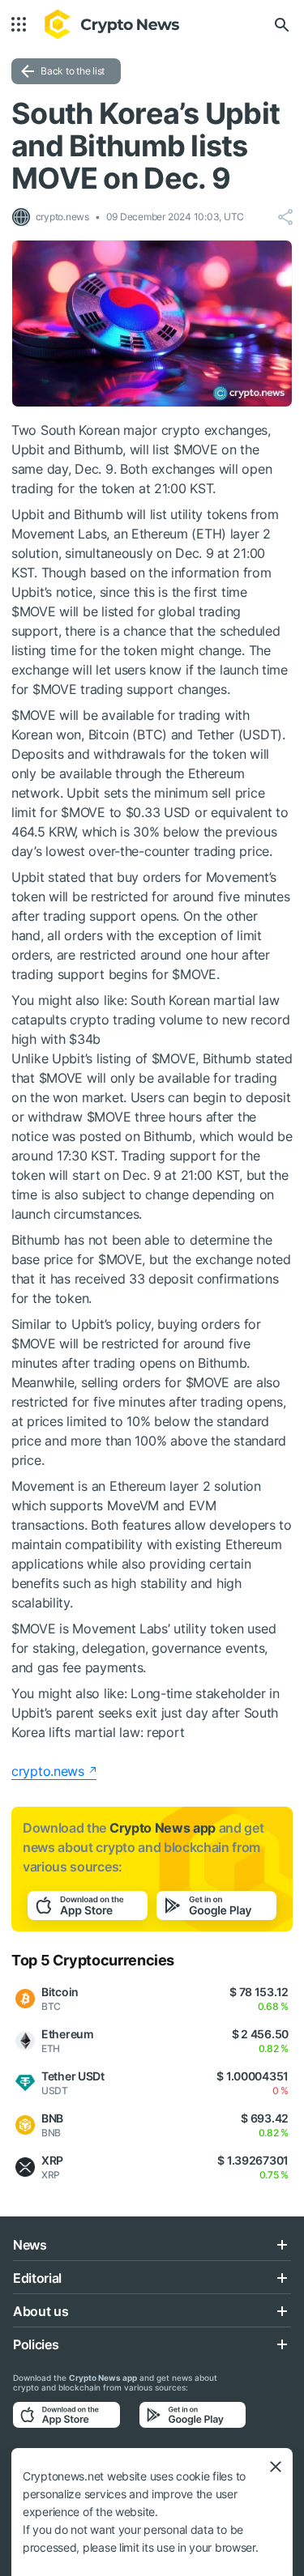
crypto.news (48, 1771)
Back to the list (73, 71)
